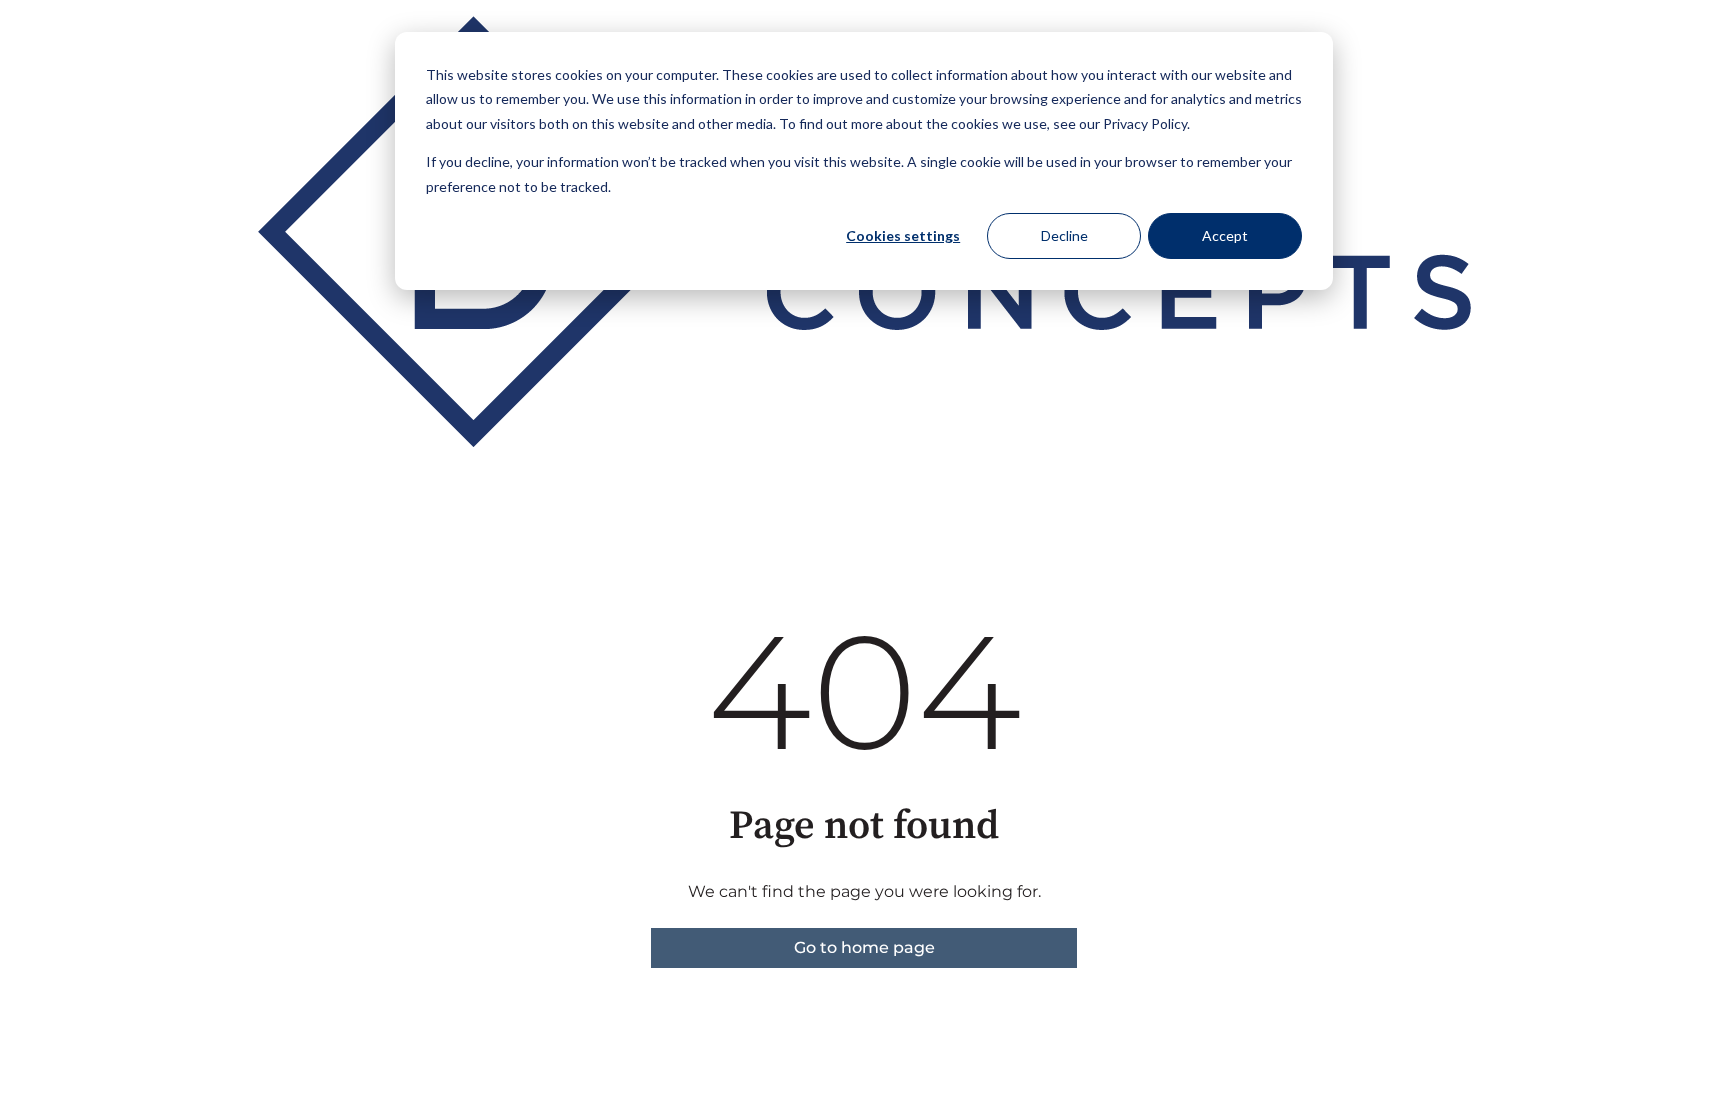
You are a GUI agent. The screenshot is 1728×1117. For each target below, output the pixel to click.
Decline (1064, 235)
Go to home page (864, 947)
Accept (1225, 235)
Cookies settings (903, 235)
